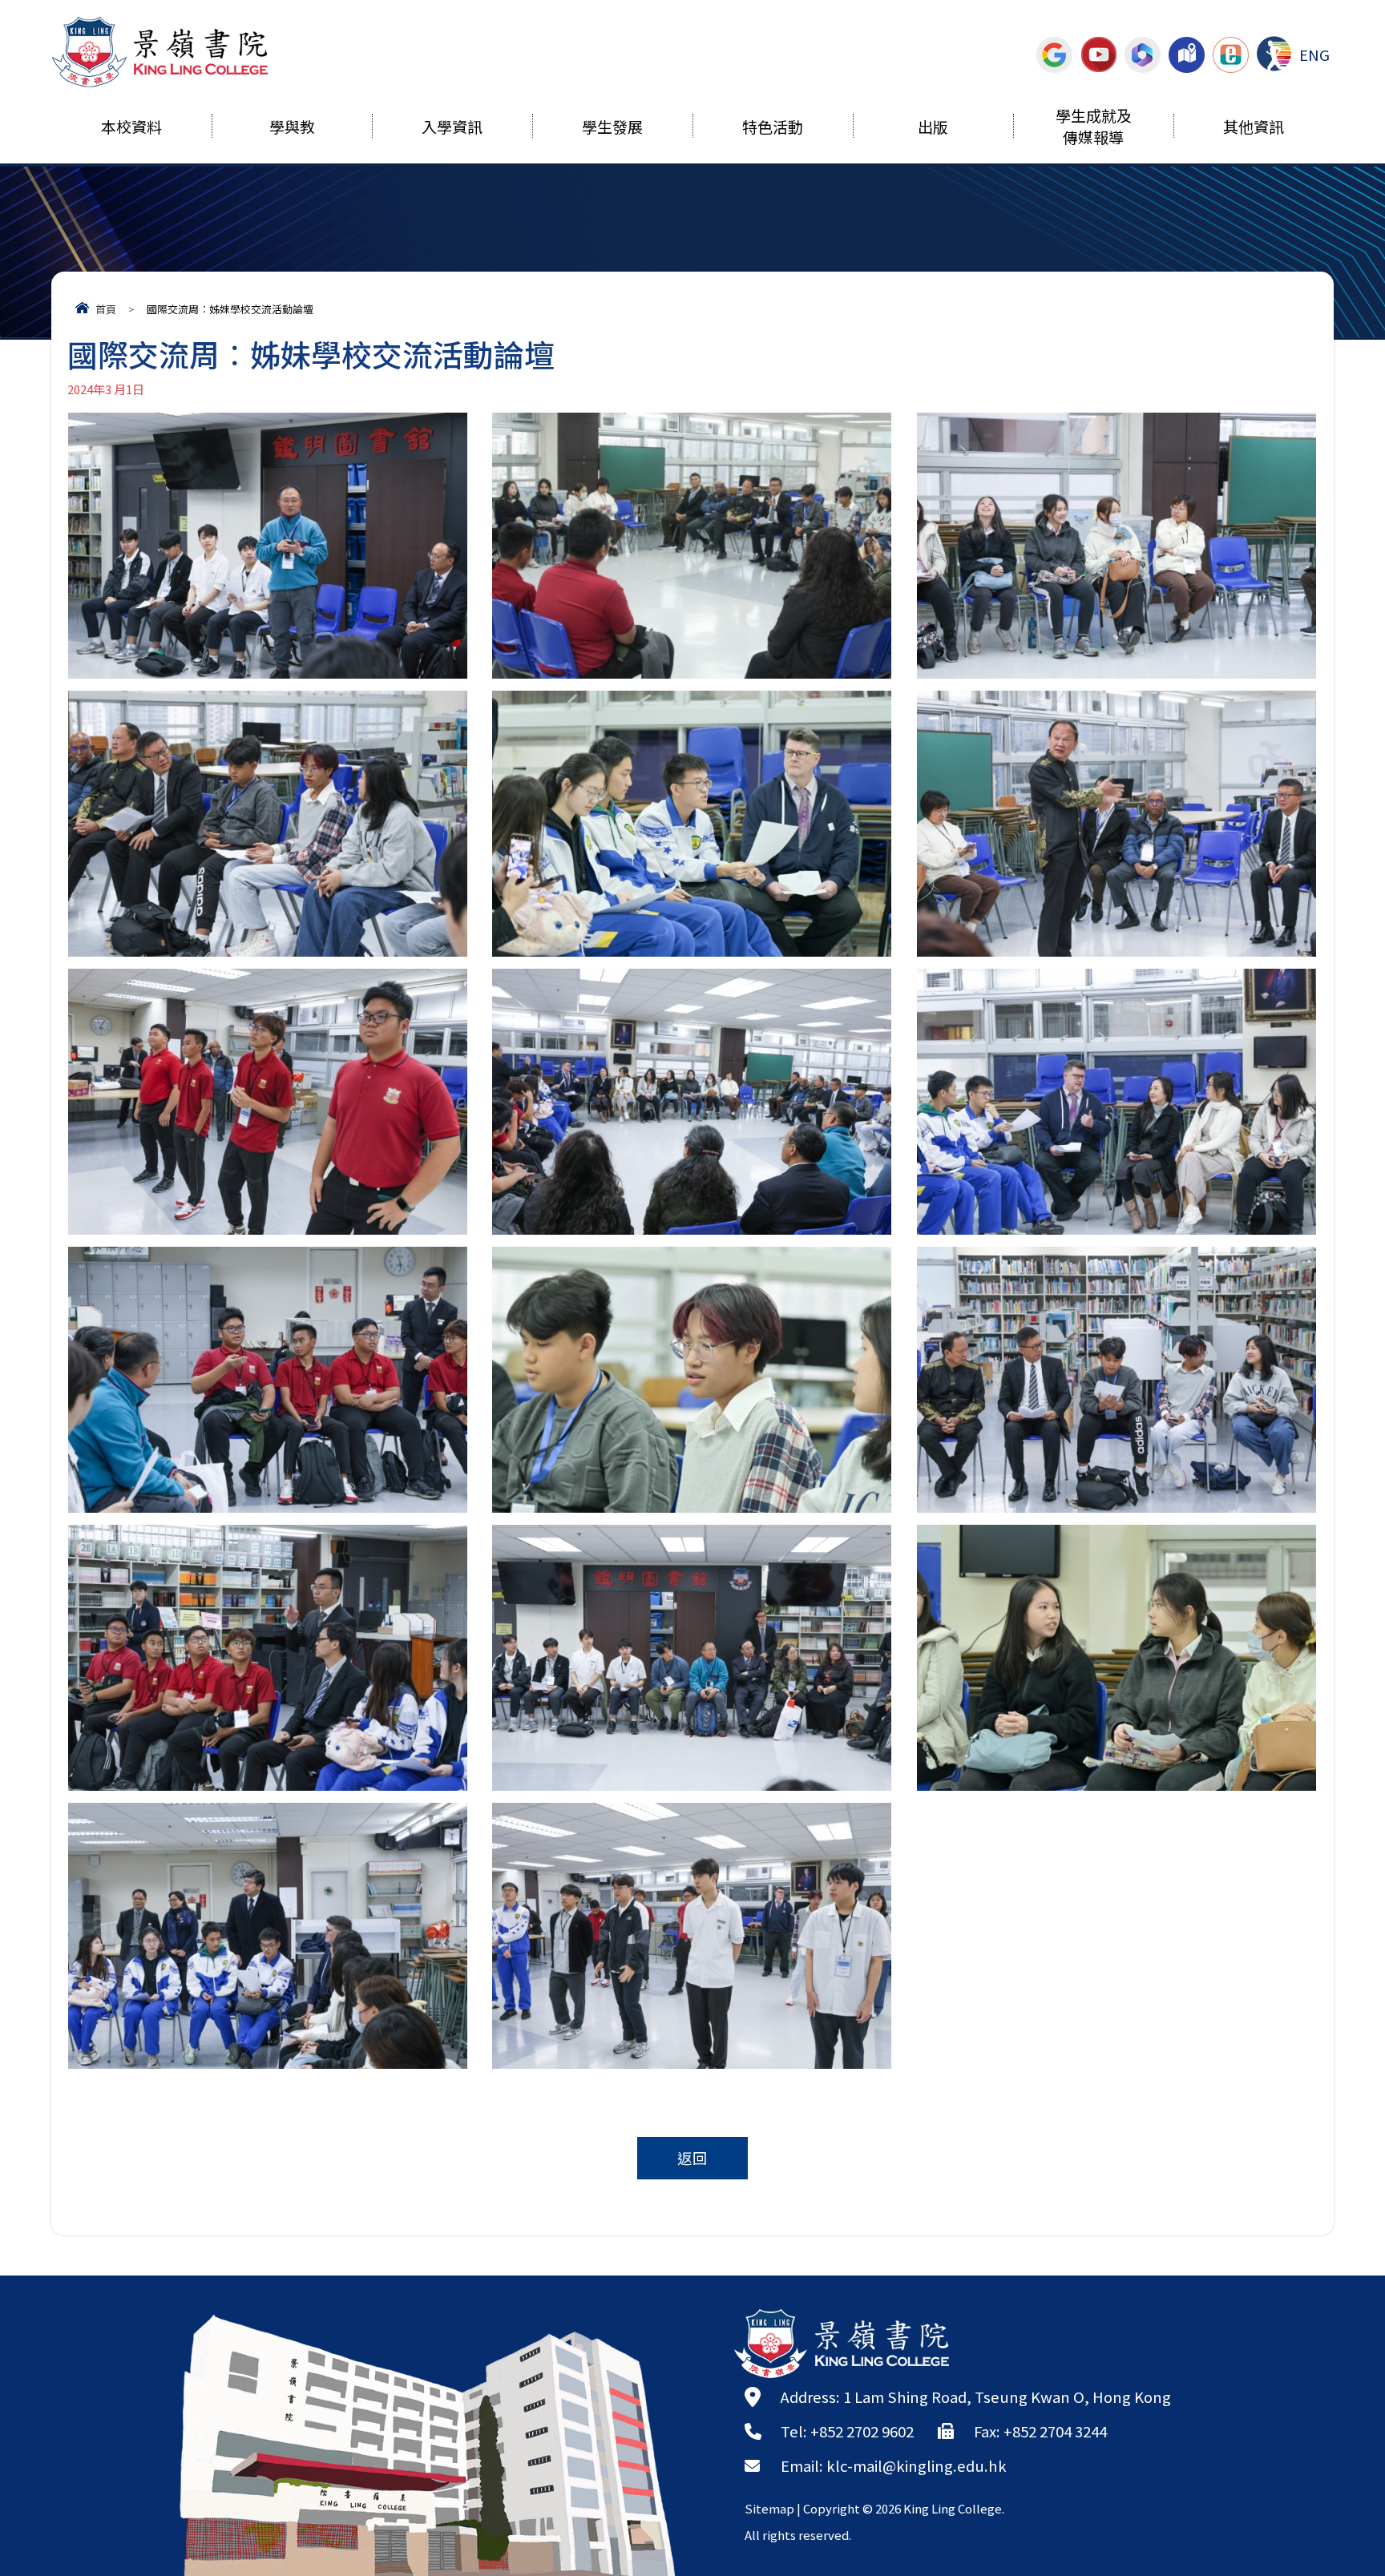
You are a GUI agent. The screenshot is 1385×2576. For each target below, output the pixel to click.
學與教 (292, 129)
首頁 (106, 309)
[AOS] (1274, 54)
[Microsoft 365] (1143, 54)
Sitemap (769, 2508)
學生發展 (612, 129)
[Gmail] (1054, 54)
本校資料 (131, 129)
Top (1345, 2508)
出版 (933, 129)
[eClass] (1231, 54)
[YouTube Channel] (1098, 54)
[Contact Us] (1187, 54)
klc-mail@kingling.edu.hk (917, 2465)
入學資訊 (452, 129)
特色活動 (773, 129)
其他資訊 (1254, 129)
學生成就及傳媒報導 (1094, 128)
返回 (692, 2158)
